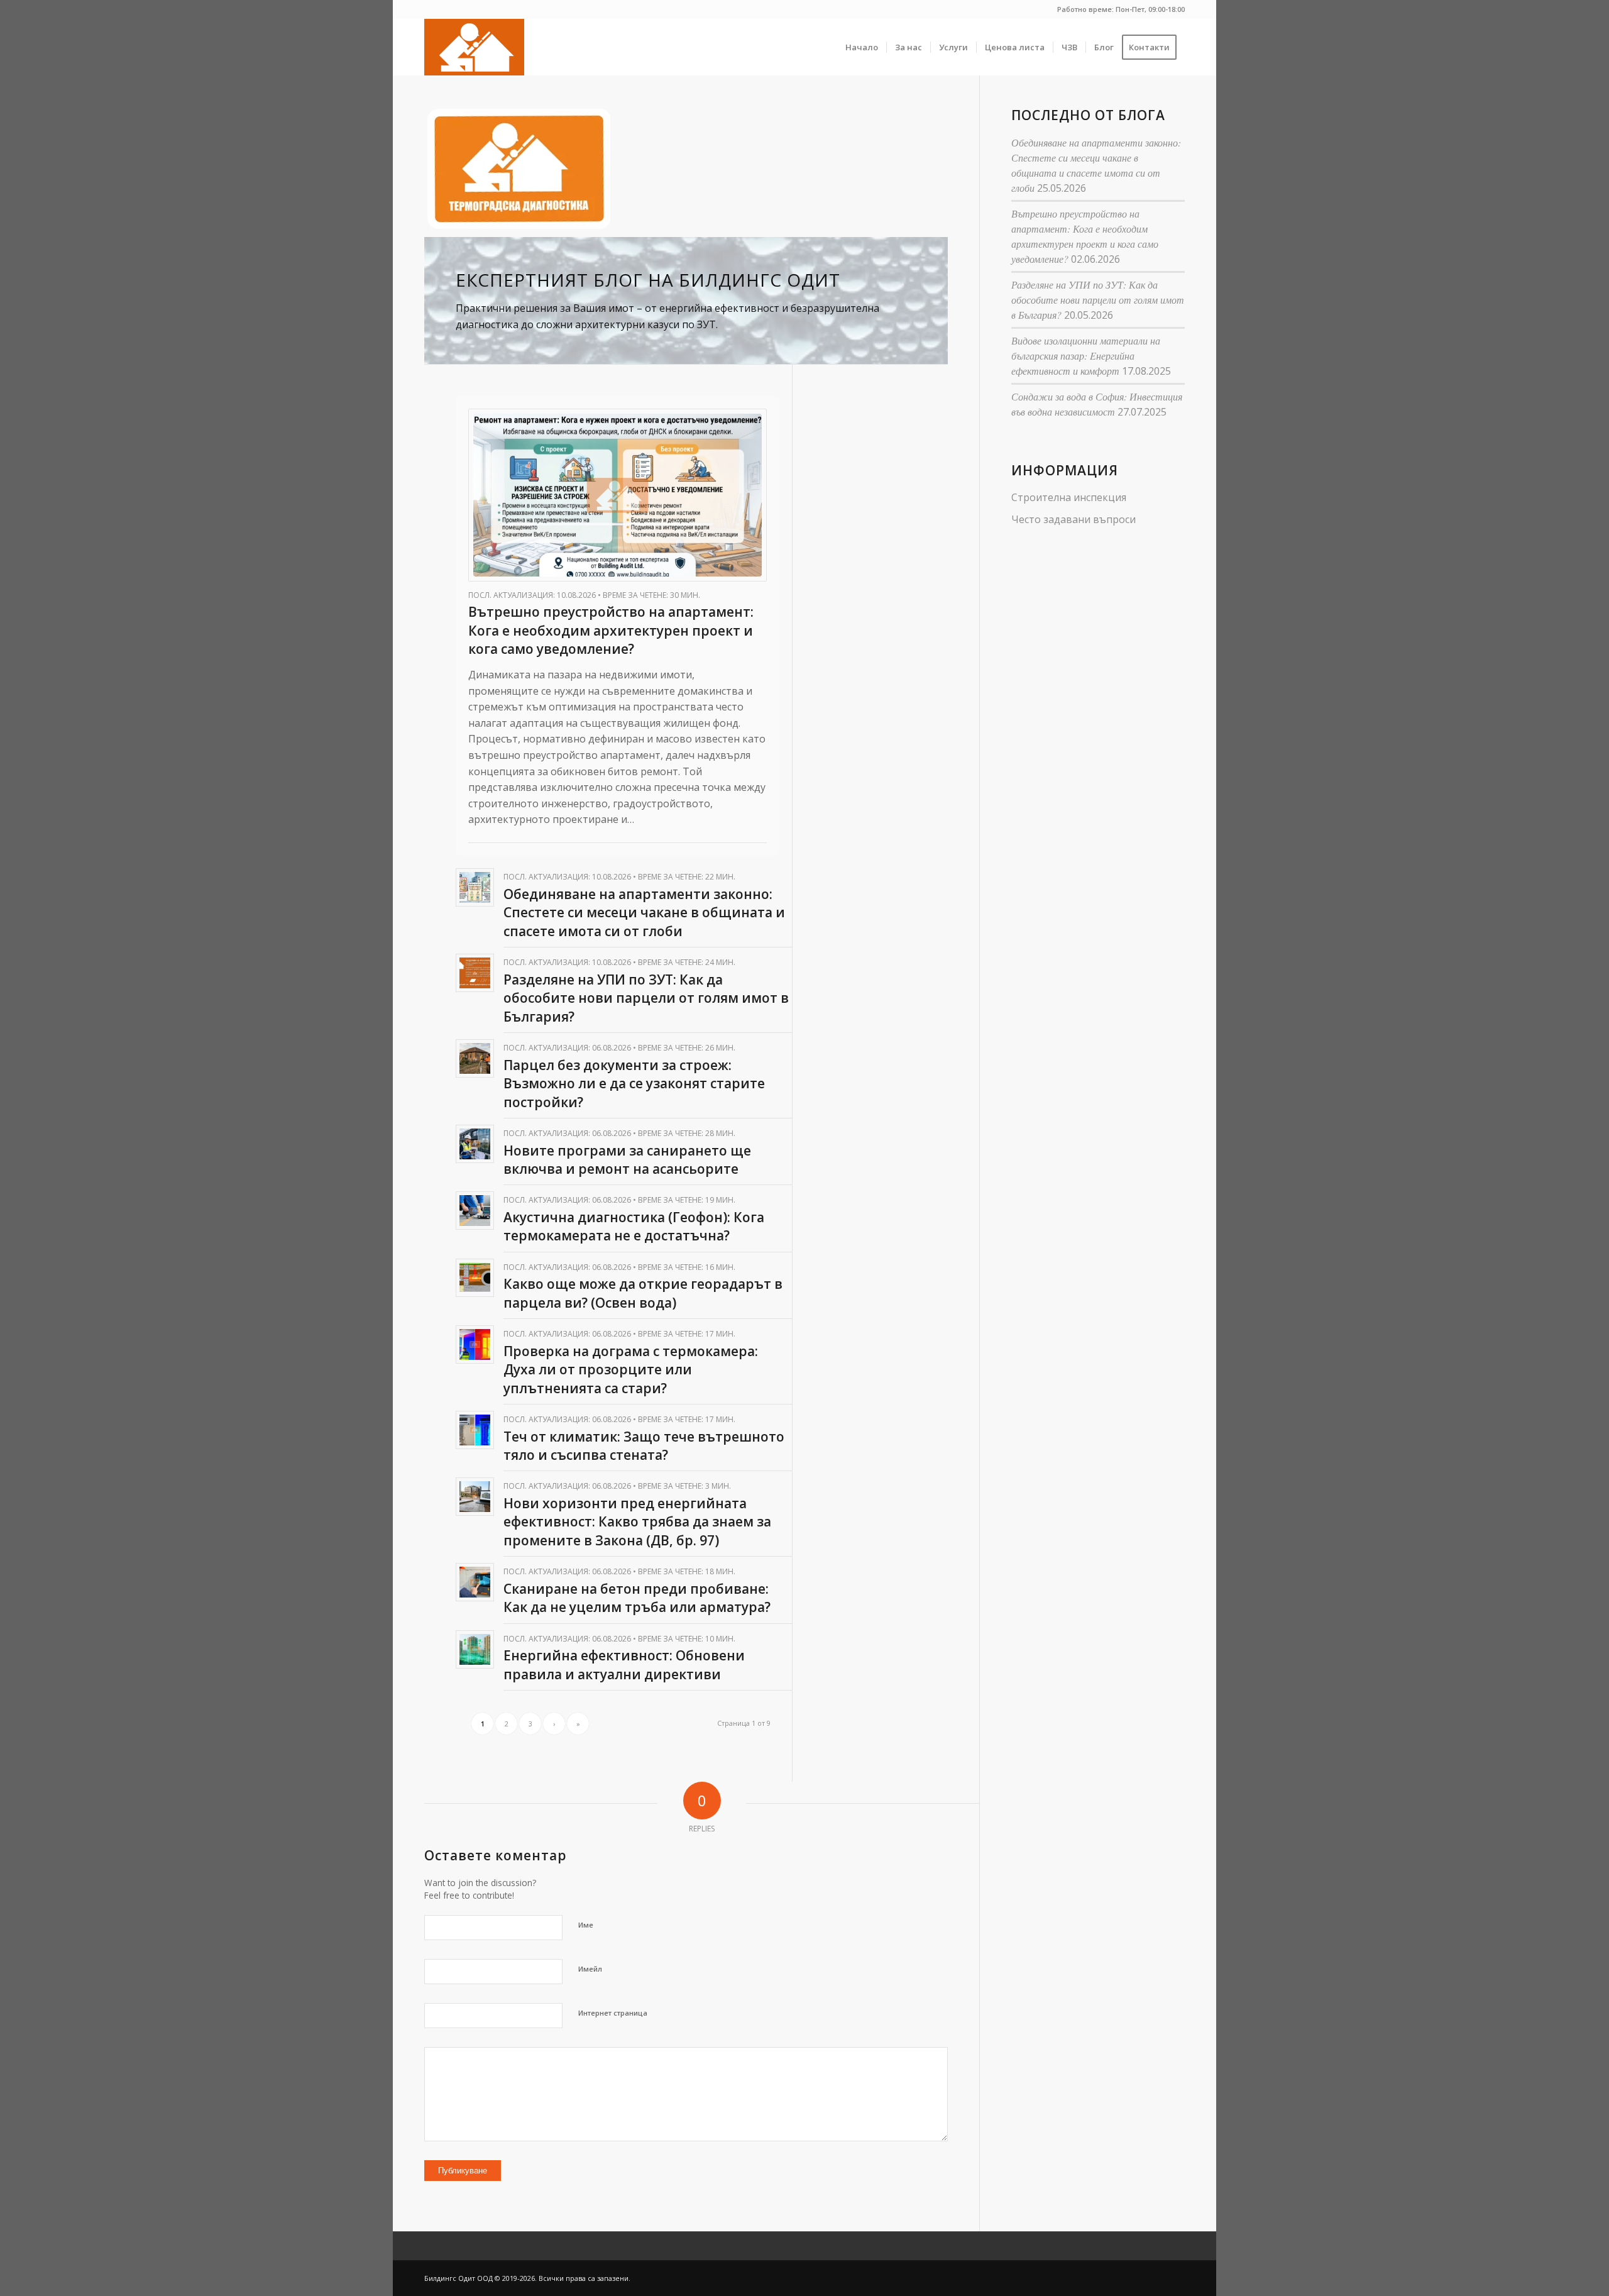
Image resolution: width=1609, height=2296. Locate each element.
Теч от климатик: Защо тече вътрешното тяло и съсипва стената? (644, 1446)
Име (586, 1925)
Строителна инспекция (1069, 497)
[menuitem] (862, 47)
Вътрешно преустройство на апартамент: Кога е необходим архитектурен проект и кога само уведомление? (611, 630)
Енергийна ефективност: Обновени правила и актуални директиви (624, 1664)
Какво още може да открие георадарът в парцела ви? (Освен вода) (643, 1293)
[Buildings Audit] (474, 47)
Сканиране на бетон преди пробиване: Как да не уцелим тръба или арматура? (637, 1598)
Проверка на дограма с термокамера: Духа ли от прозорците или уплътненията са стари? (631, 1370)
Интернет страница (613, 2013)
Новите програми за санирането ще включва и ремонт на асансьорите (627, 1160)
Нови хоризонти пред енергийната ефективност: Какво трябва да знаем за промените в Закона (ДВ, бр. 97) (637, 1522)
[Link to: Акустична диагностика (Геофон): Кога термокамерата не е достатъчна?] (475, 1211)
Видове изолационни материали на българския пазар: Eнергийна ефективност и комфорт (1086, 356)
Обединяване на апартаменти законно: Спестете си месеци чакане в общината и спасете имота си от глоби (644, 913)
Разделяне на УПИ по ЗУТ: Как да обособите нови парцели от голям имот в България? (646, 998)
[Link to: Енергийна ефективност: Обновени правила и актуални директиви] (475, 1649)
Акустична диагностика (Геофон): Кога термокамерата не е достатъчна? (634, 1226)
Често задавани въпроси (1074, 519)
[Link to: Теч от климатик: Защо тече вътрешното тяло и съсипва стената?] (475, 1430)
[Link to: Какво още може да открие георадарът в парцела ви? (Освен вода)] (475, 1278)
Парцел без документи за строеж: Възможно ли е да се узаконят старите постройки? (634, 1084)
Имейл (590, 1969)
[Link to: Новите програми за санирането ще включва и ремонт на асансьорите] (475, 1144)
